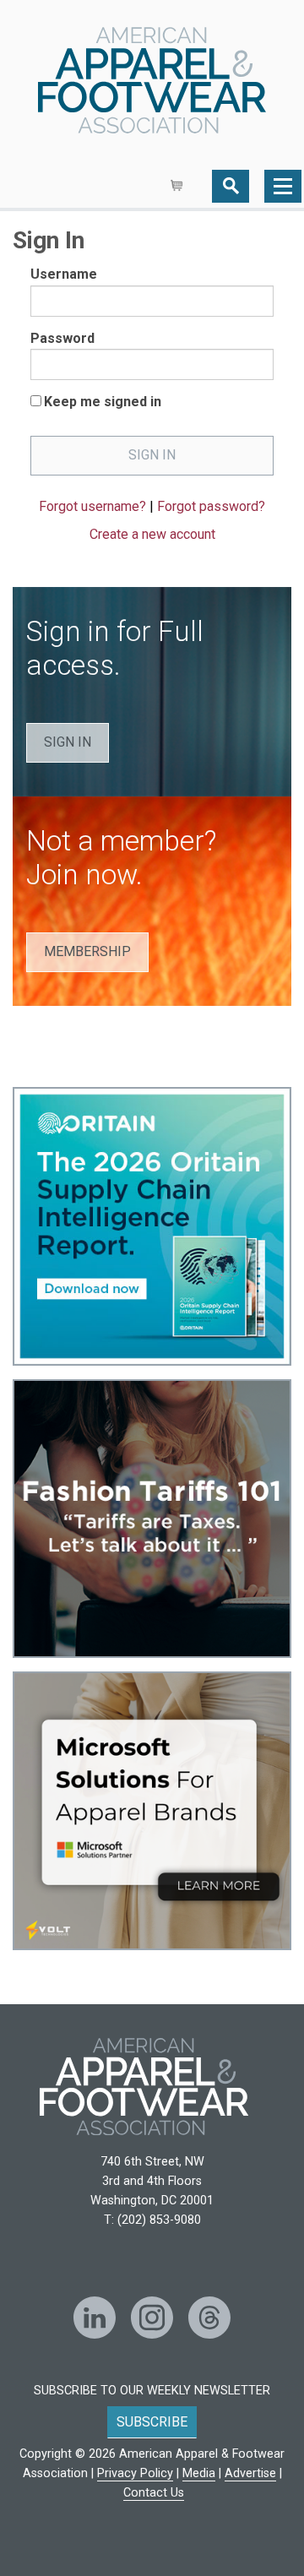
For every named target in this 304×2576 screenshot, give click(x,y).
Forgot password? (211, 506)
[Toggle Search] (231, 186)
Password (62, 338)
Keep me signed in (103, 402)
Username (64, 274)
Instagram (152, 2318)
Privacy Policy (135, 2473)
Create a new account (152, 534)
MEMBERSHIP (87, 951)
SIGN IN (68, 742)
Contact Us (154, 2493)
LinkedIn (95, 2318)
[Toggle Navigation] (283, 186)
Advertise (250, 2473)
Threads (209, 2318)
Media (199, 2473)
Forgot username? (92, 506)
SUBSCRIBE (152, 2422)
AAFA (152, 82)
